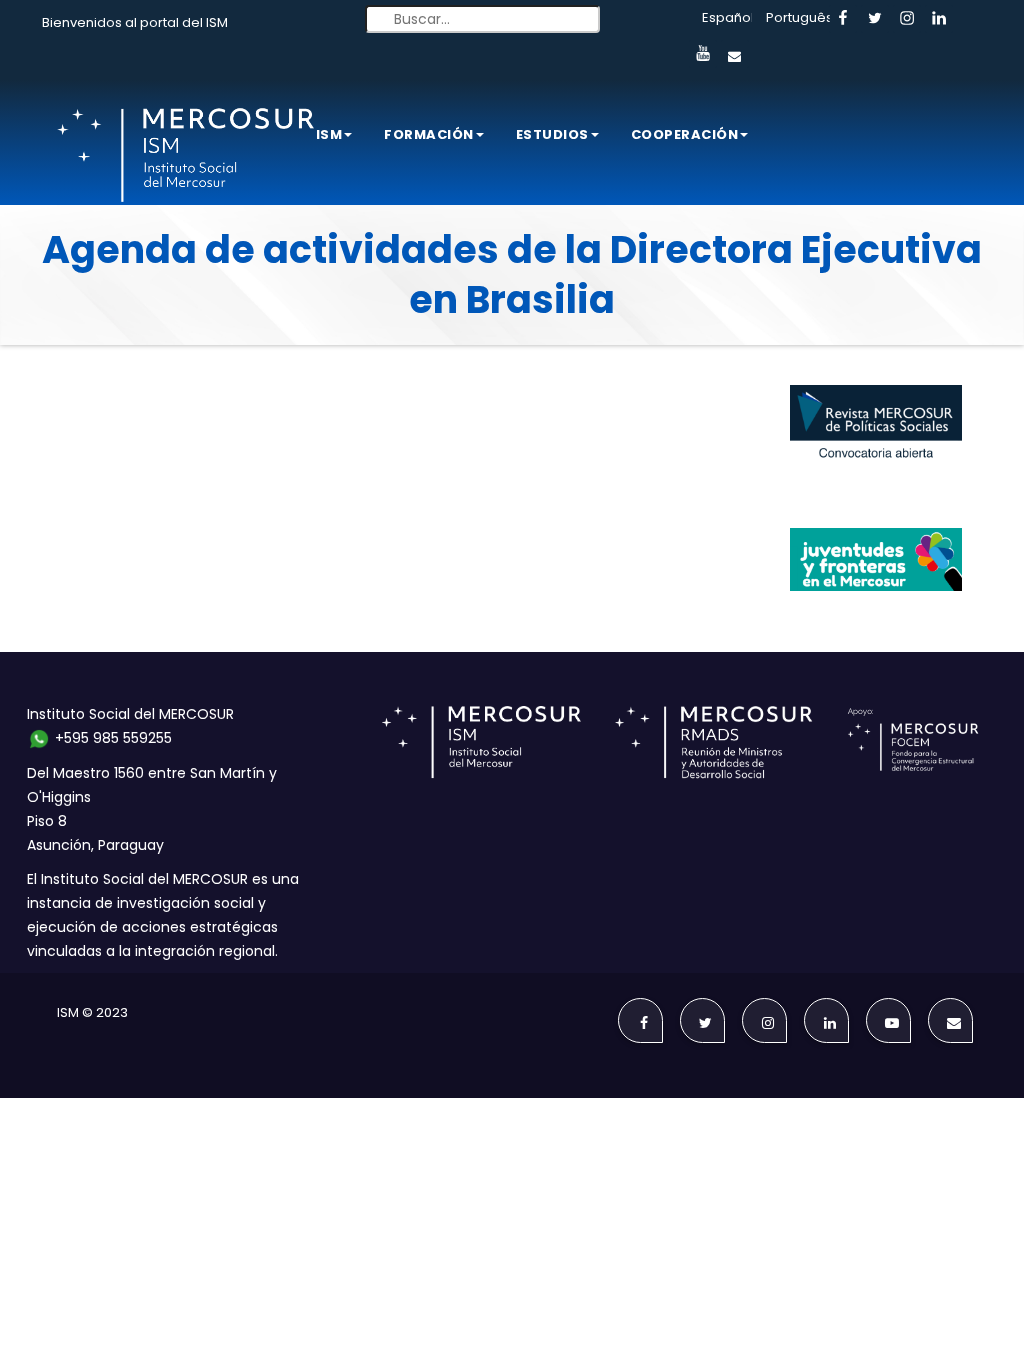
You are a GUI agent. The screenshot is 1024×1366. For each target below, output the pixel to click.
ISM (329, 134)
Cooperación (685, 134)
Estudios (552, 134)
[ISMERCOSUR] (488, 741)
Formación (429, 134)
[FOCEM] (917, 741)
